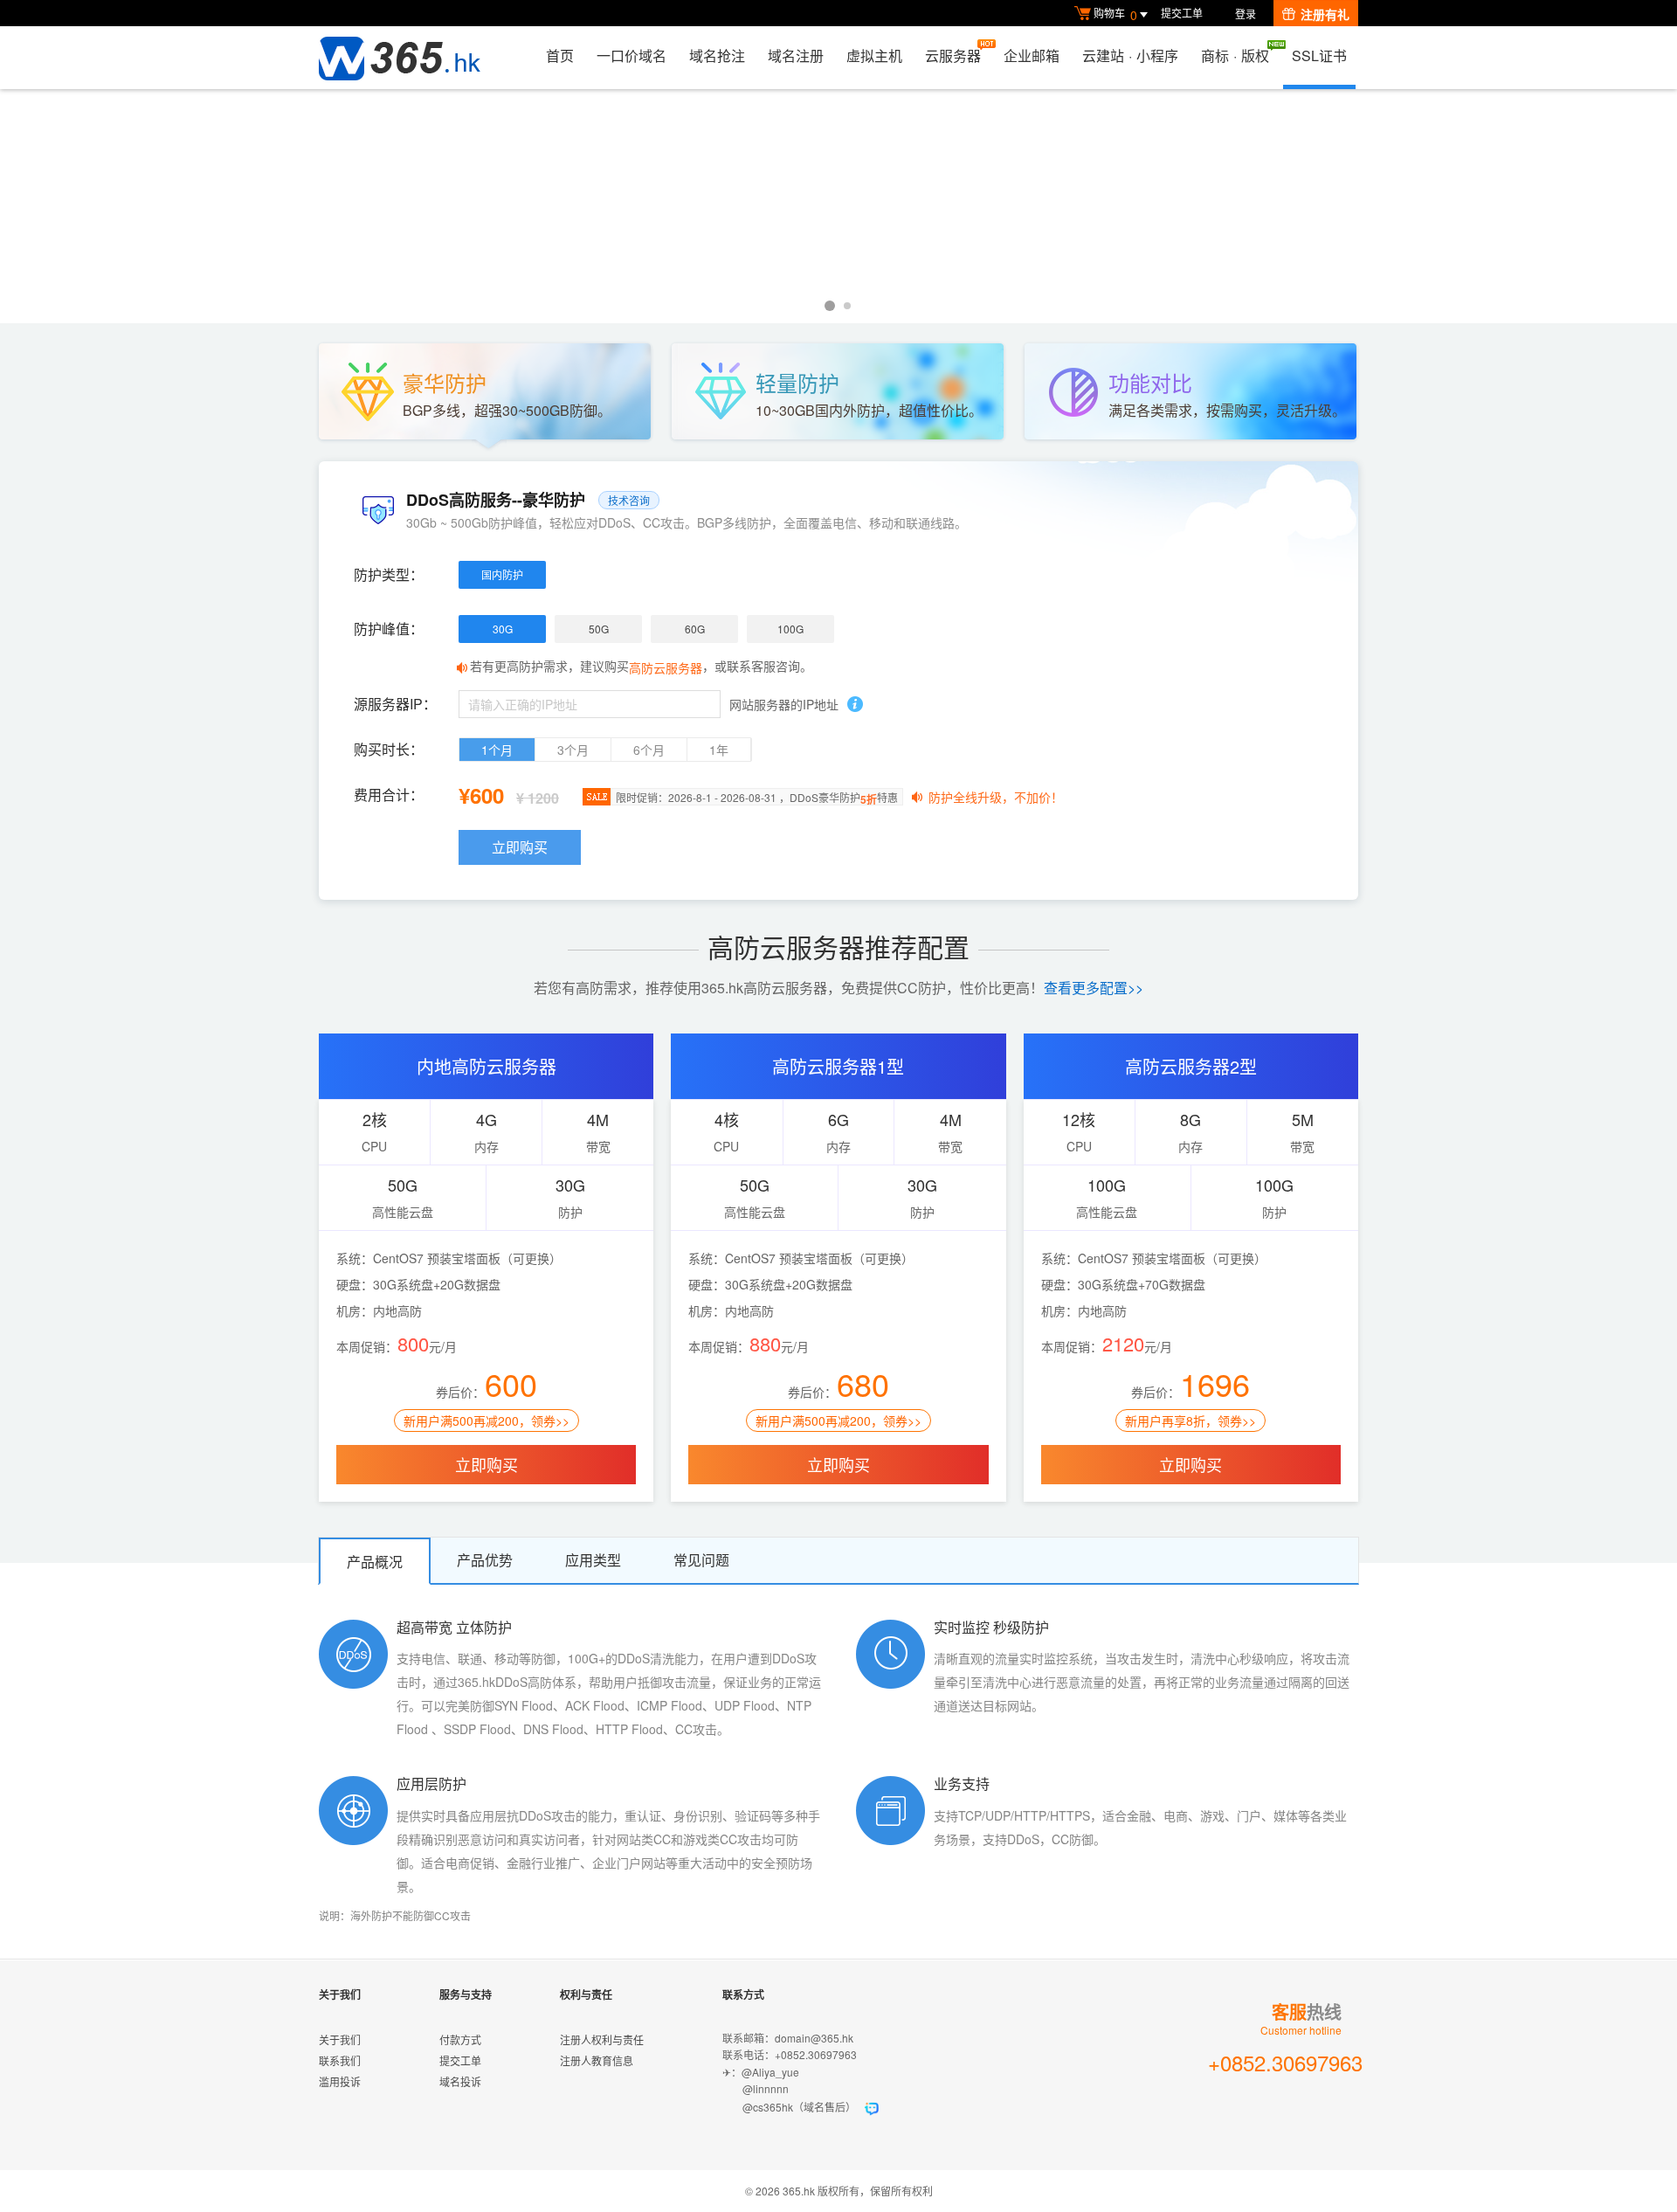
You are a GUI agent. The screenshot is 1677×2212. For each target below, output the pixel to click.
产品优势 (485, 1560)
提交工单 (1182, 13)
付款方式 (460, 2039)
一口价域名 (631, 55)
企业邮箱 (1032, 55)
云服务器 (953, 55)
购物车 (1115, 14)
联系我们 (340, 2060)
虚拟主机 (874, 55)
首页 (560, 55)
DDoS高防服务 (838, 206)
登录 (1246, 14)
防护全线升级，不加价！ (996, 797)
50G (599, 629)
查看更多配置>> (1094, 988)
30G (503, 629)
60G (695, 629)
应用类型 (593, 1560)
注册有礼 (1325, 14)
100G (790, 629)
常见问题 (701, 1560)
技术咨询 (629, 500)
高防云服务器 (666, 667)
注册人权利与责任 (602, 2039)
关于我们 (340, 2039)
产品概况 (375, 1562)
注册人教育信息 (597, 2060)
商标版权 (1235, 55)
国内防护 (502, 574)
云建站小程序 (1130, 55)
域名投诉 (460, 2081)
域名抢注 (717, 55)
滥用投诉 (340, 2081)
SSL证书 (1319, 55)
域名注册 (796, 55)
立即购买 (520, 847)
